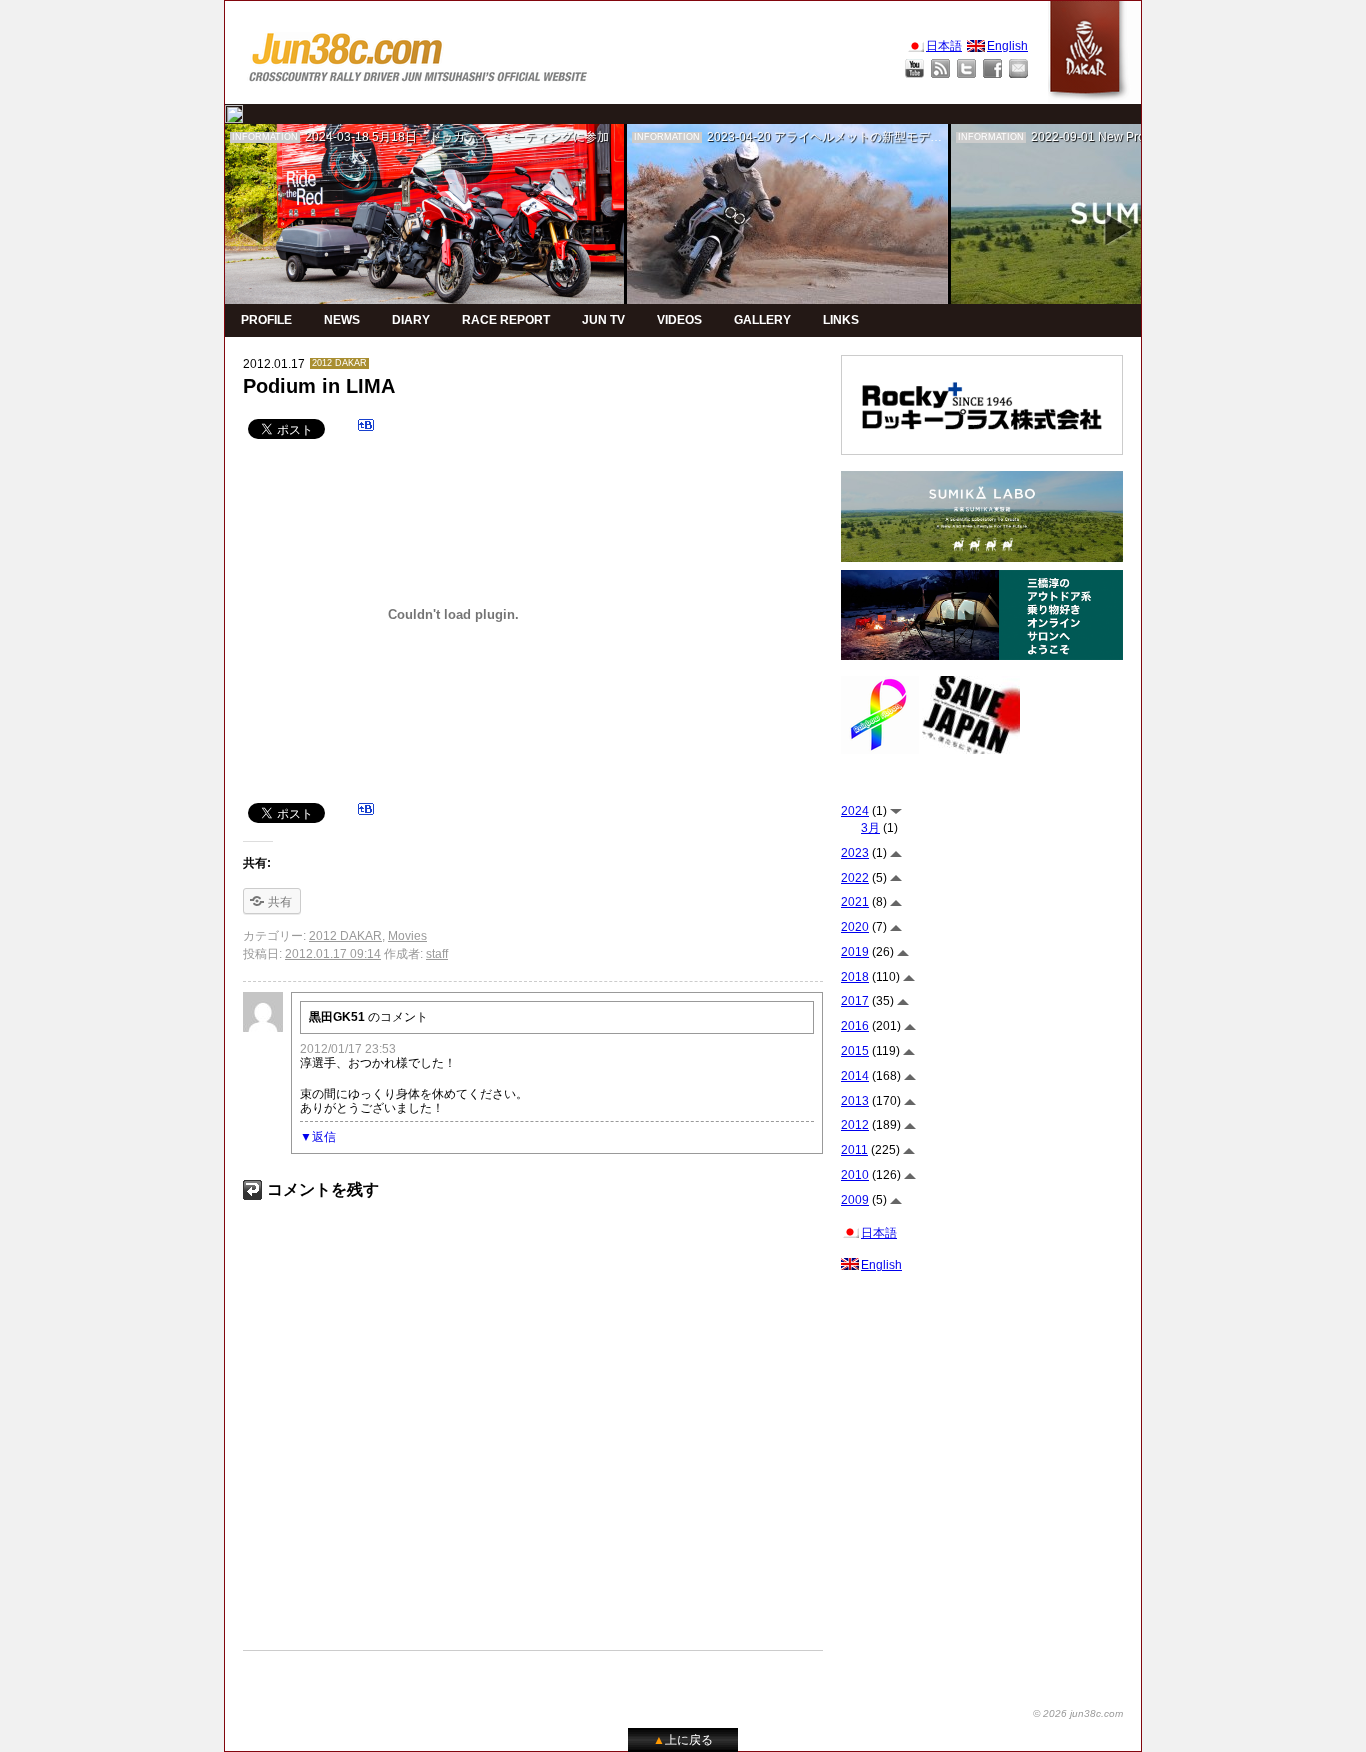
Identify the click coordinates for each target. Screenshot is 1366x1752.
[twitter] (234, 114)
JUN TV (603, 320)
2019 (855, 952)
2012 (855, 1125)
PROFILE (266, 320)
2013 (855, 1101)
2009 (855, 1200)
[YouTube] (914, 68)
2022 (855, 878)
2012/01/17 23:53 (348, 1049)
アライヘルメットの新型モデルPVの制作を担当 (902, 137)
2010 (855, 1175)
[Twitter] (966, 68)
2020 (855, 927)
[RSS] (940, 68)
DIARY (411, 320)
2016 (855, 1026)
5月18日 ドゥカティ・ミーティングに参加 (490, 137)
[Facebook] (992, 68)
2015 (855, 1051)
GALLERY (762, 320)
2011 (854, 1150)
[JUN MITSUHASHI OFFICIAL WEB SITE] (419, 52)
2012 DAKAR (339, 363)
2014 (855, 1076)
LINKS (841, 320)
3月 (870, 828)
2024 (855, 811)
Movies (407, 936)
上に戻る (683, 1740)
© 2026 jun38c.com (1078, 1713)
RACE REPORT (506, 320)
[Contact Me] (1018, 68)
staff (437, 954)
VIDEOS (679, 320)
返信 (324, 1137)
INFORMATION (265, 137)
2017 (855, 1001)
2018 (855, 977)
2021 (855, 902)
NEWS (342, 320)
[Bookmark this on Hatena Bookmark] (366, 428)
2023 (855, 853)
